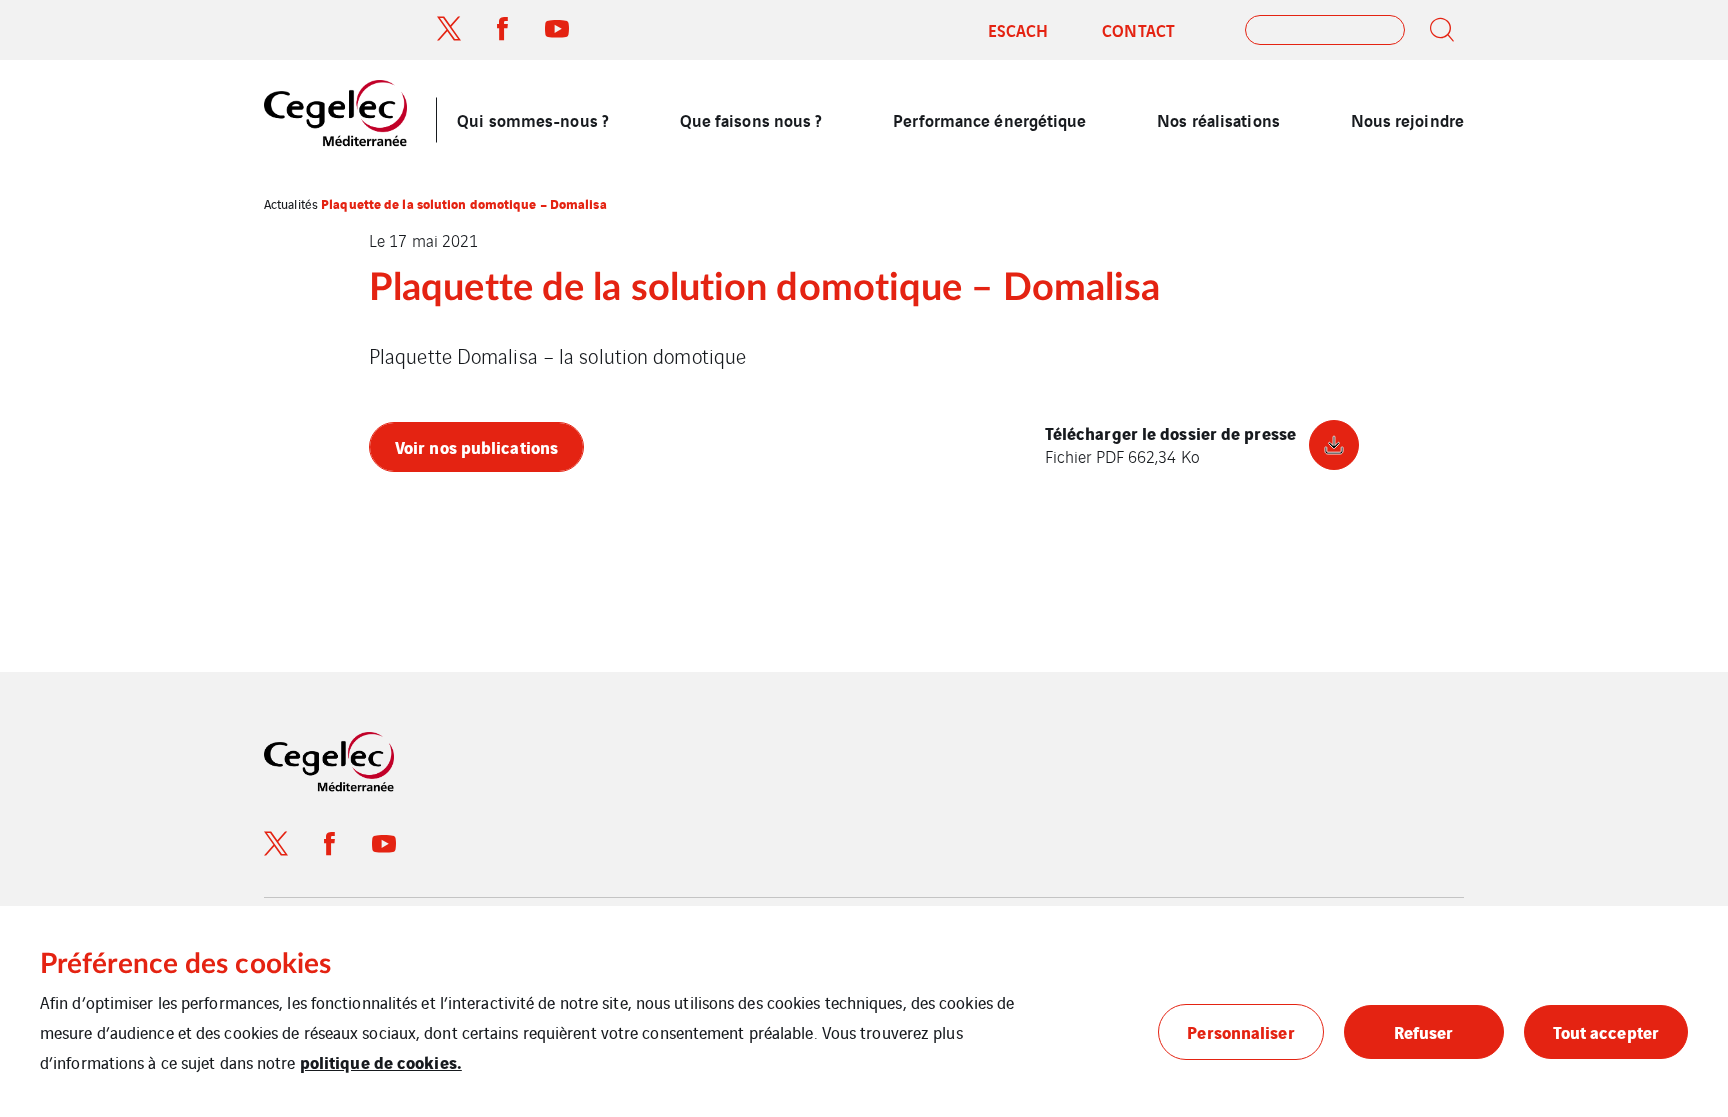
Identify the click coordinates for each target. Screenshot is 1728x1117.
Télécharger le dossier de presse (1170, 444)
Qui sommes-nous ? (533, 119)
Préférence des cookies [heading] (185, 964)
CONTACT (1138, 29)
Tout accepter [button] (1606, 1031)
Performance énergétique (989, 119)
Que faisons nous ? (751, 119)
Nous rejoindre (1407, 119)
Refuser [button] (1424, 1031)
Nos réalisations (1218, 119)
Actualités (291, 203)
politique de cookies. (381, 1061)
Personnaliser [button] (1240, 1031)
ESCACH (1018, 29)
